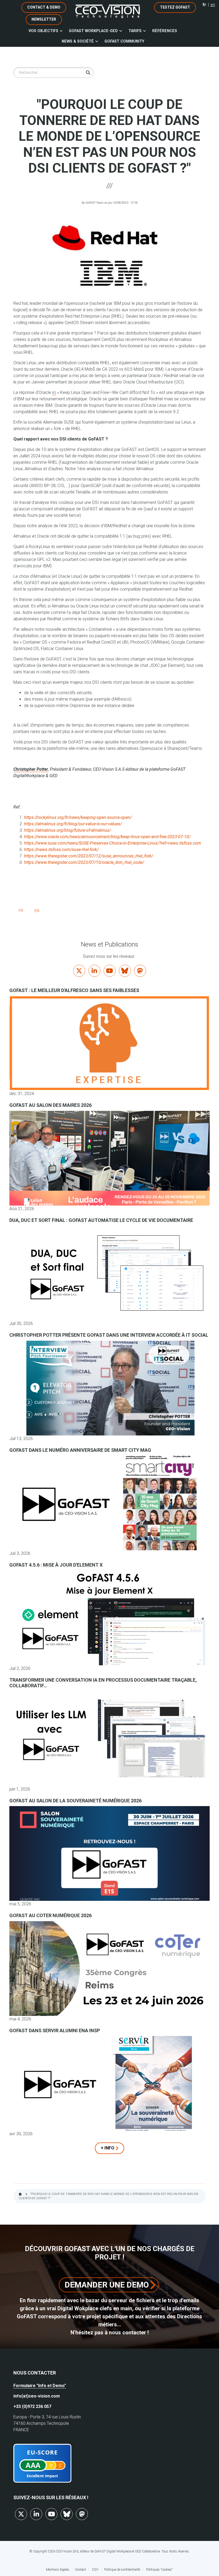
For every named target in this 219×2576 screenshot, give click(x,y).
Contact (81, 2570)
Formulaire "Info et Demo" (40, 2386)
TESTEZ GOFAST (175, 7)
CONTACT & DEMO (44, 7)
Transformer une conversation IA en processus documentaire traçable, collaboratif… (103, 1683)
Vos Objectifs (43, 31)
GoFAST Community (124, 41)
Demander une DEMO (107, 2285)
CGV (95, 2570)
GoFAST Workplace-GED (93, 31)
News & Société (78, 41)
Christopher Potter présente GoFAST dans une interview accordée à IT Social (109, 1335)
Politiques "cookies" (159, 2570)
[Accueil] (108, 11)
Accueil (20, 2194)
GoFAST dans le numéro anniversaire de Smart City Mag (80, 1450)
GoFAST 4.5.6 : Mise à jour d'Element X (56, 1565)
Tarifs (135, 31)
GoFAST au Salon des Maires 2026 (50, 1105)
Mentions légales (58, 2570)
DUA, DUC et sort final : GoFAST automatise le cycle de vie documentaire (101, 1220)
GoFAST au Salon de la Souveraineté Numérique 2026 (75, 1801)
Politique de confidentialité (122, 2570)
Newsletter (44, 19)
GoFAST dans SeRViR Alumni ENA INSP (55, 2030)
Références (165, 31)
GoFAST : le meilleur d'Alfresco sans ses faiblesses (74, 990)
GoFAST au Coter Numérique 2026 (50, 1915)
